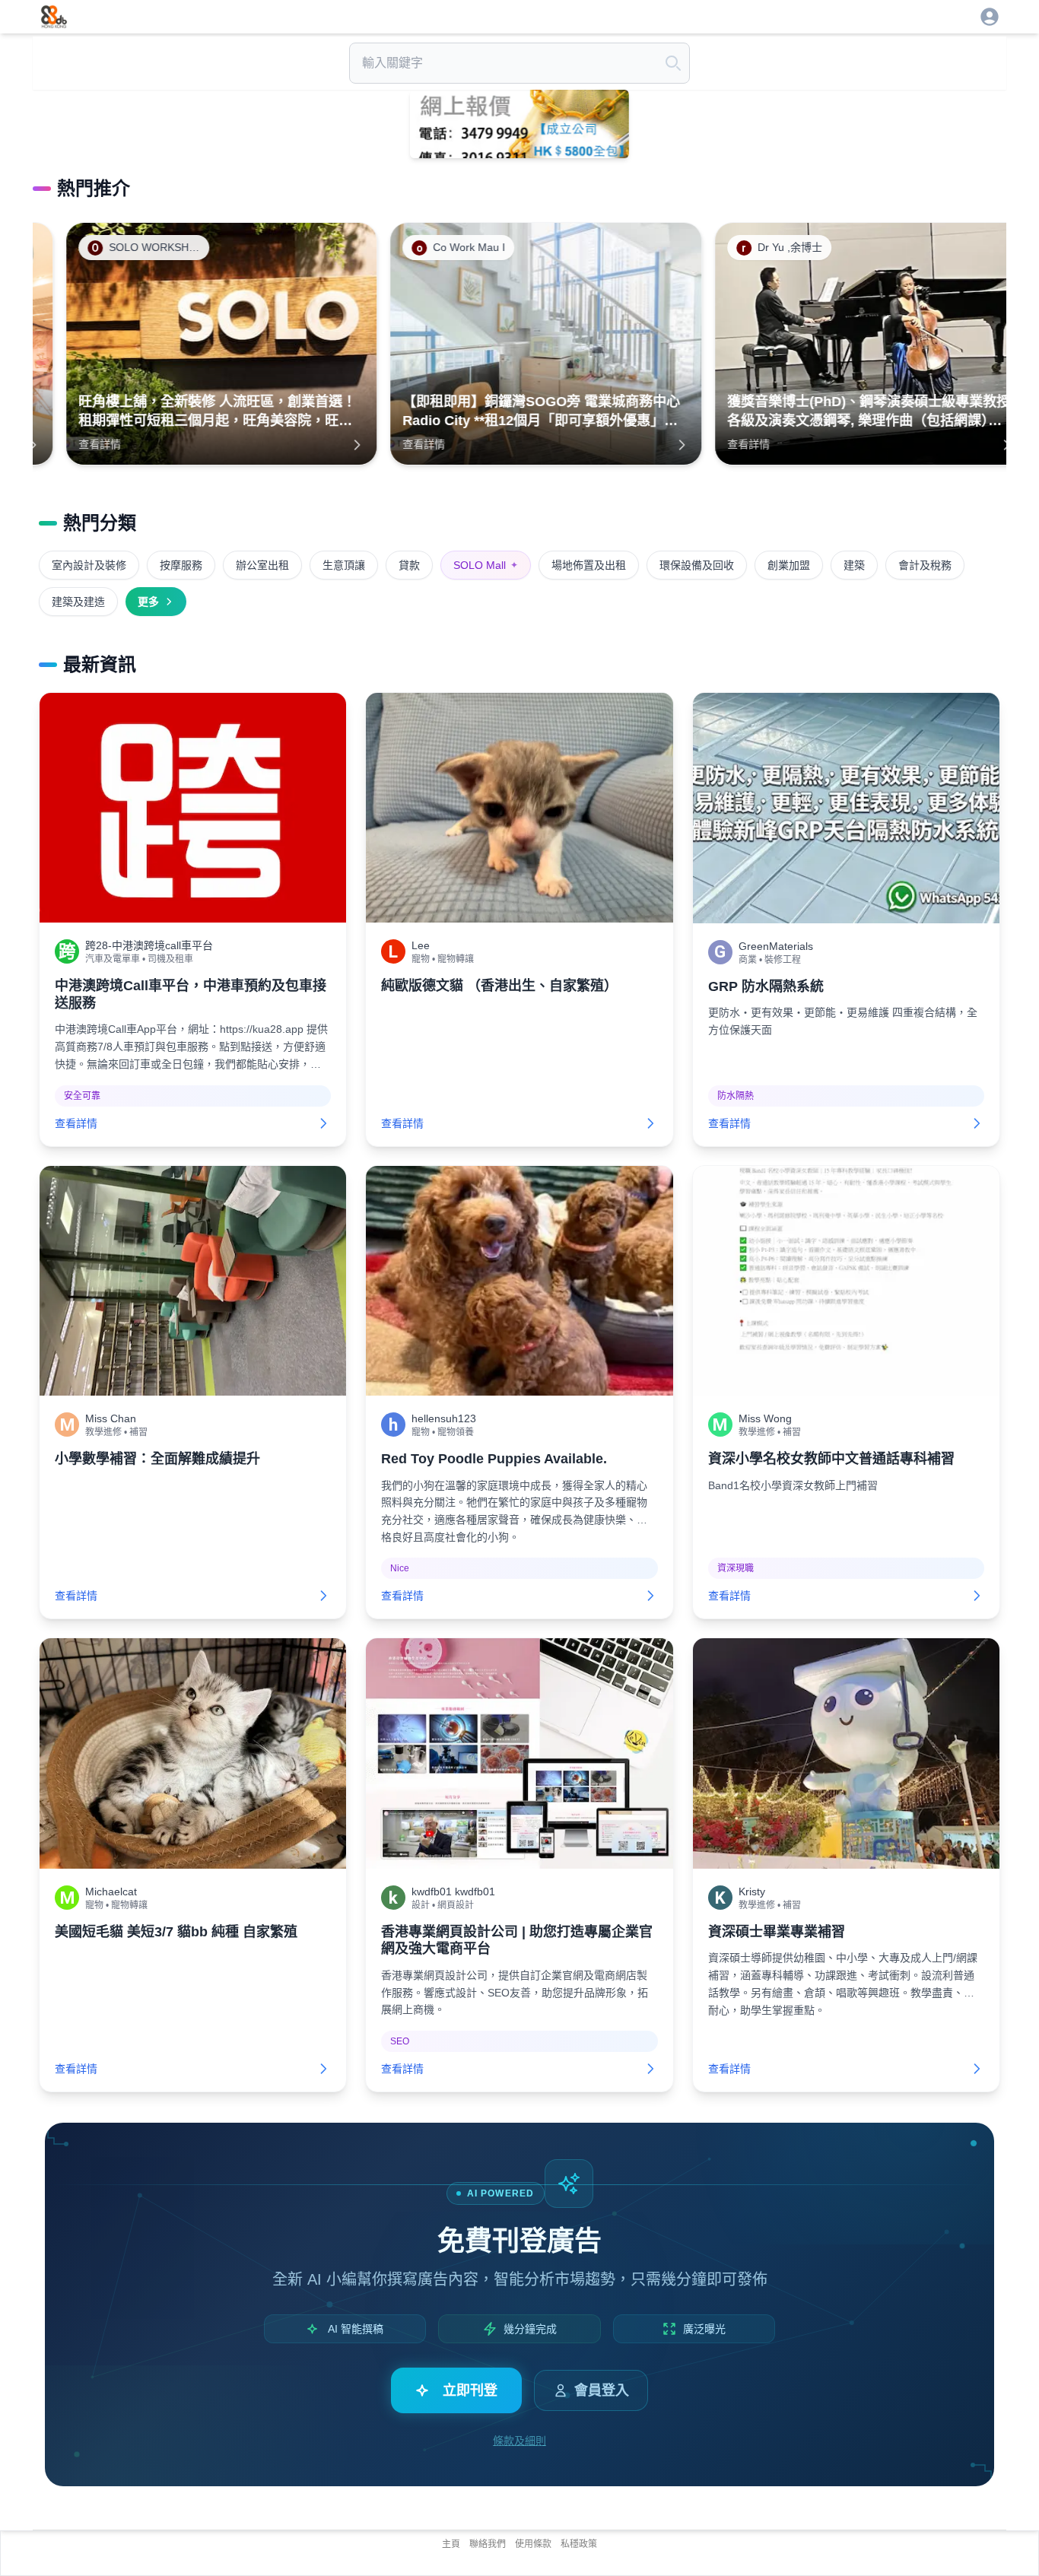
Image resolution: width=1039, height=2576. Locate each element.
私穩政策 (579, 2544)
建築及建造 (78, 602)
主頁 (451, 2544)
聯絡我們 (488, 2544)
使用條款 (533, 2544)
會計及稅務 (925, 565)
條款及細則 (519, 2441)
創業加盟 (789, 565)
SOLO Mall (486, 565)
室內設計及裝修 (89, 565)
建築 (854, 565)
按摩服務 (181, 565)
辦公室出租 (262, 565)
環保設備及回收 (697, 565)
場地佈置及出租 (589, 565)
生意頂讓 (344, 565)
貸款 (409, 565)
